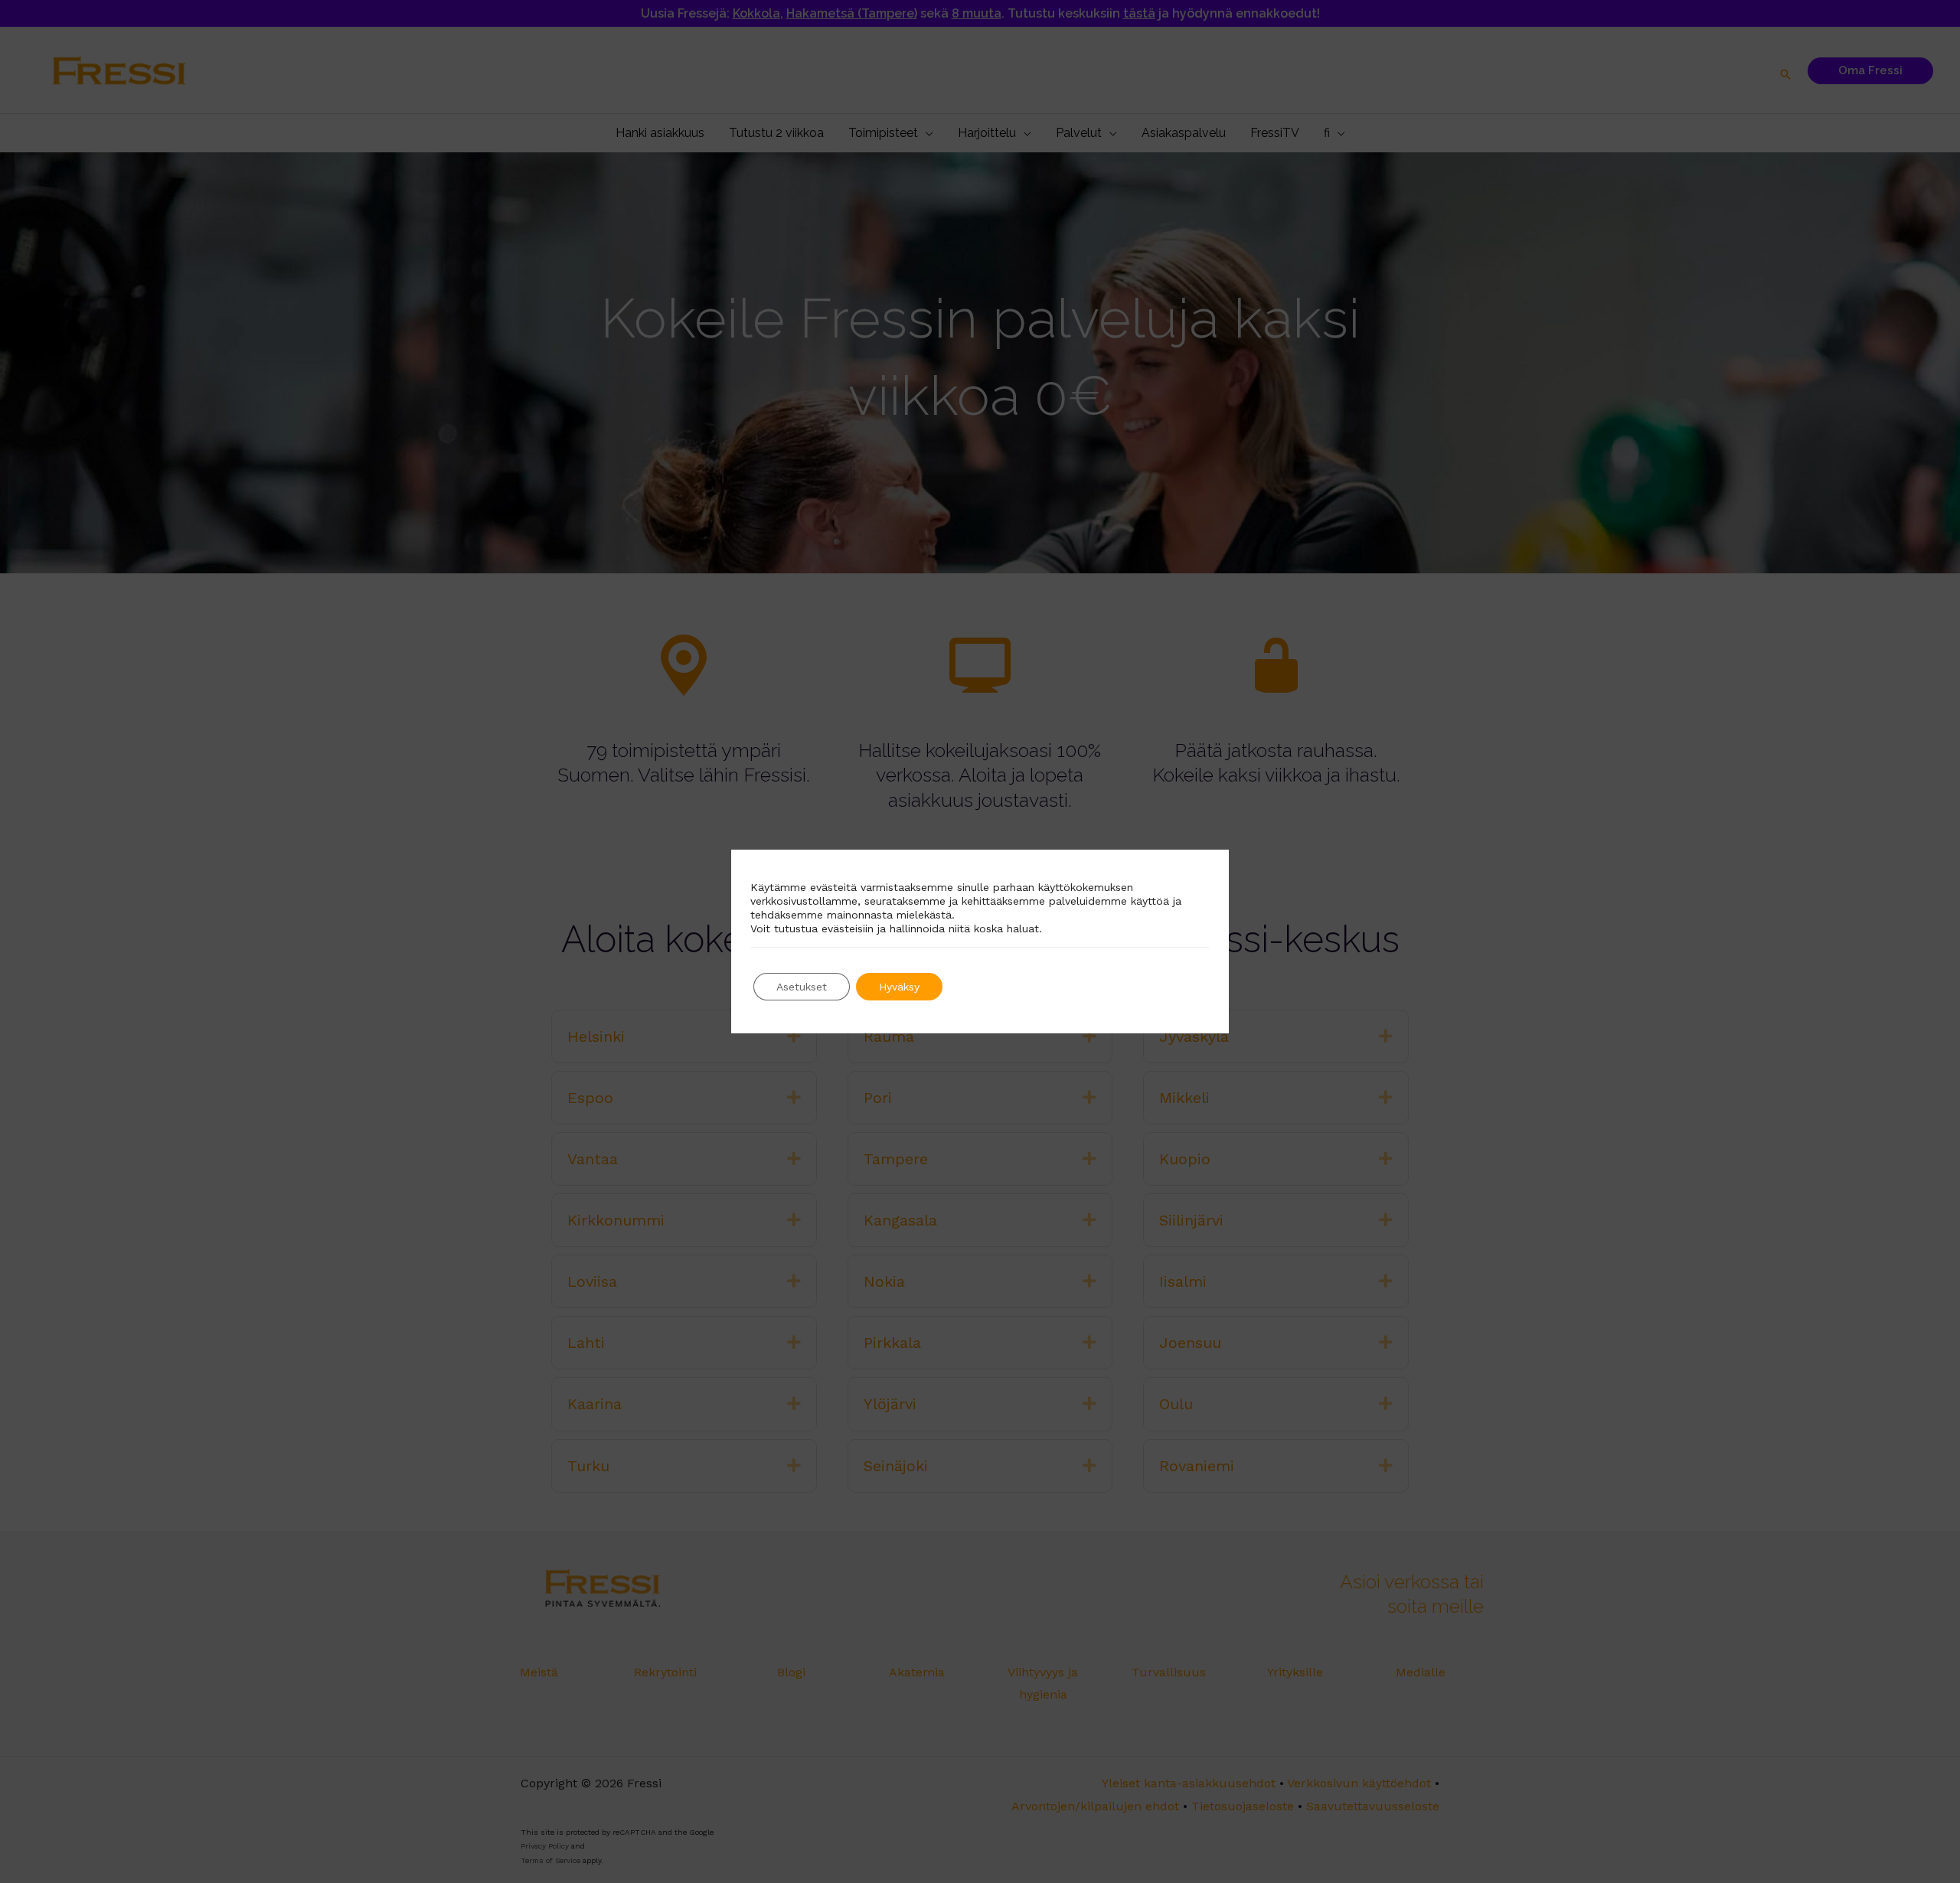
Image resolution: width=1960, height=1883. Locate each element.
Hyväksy (899, 987)
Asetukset (802, 987)
